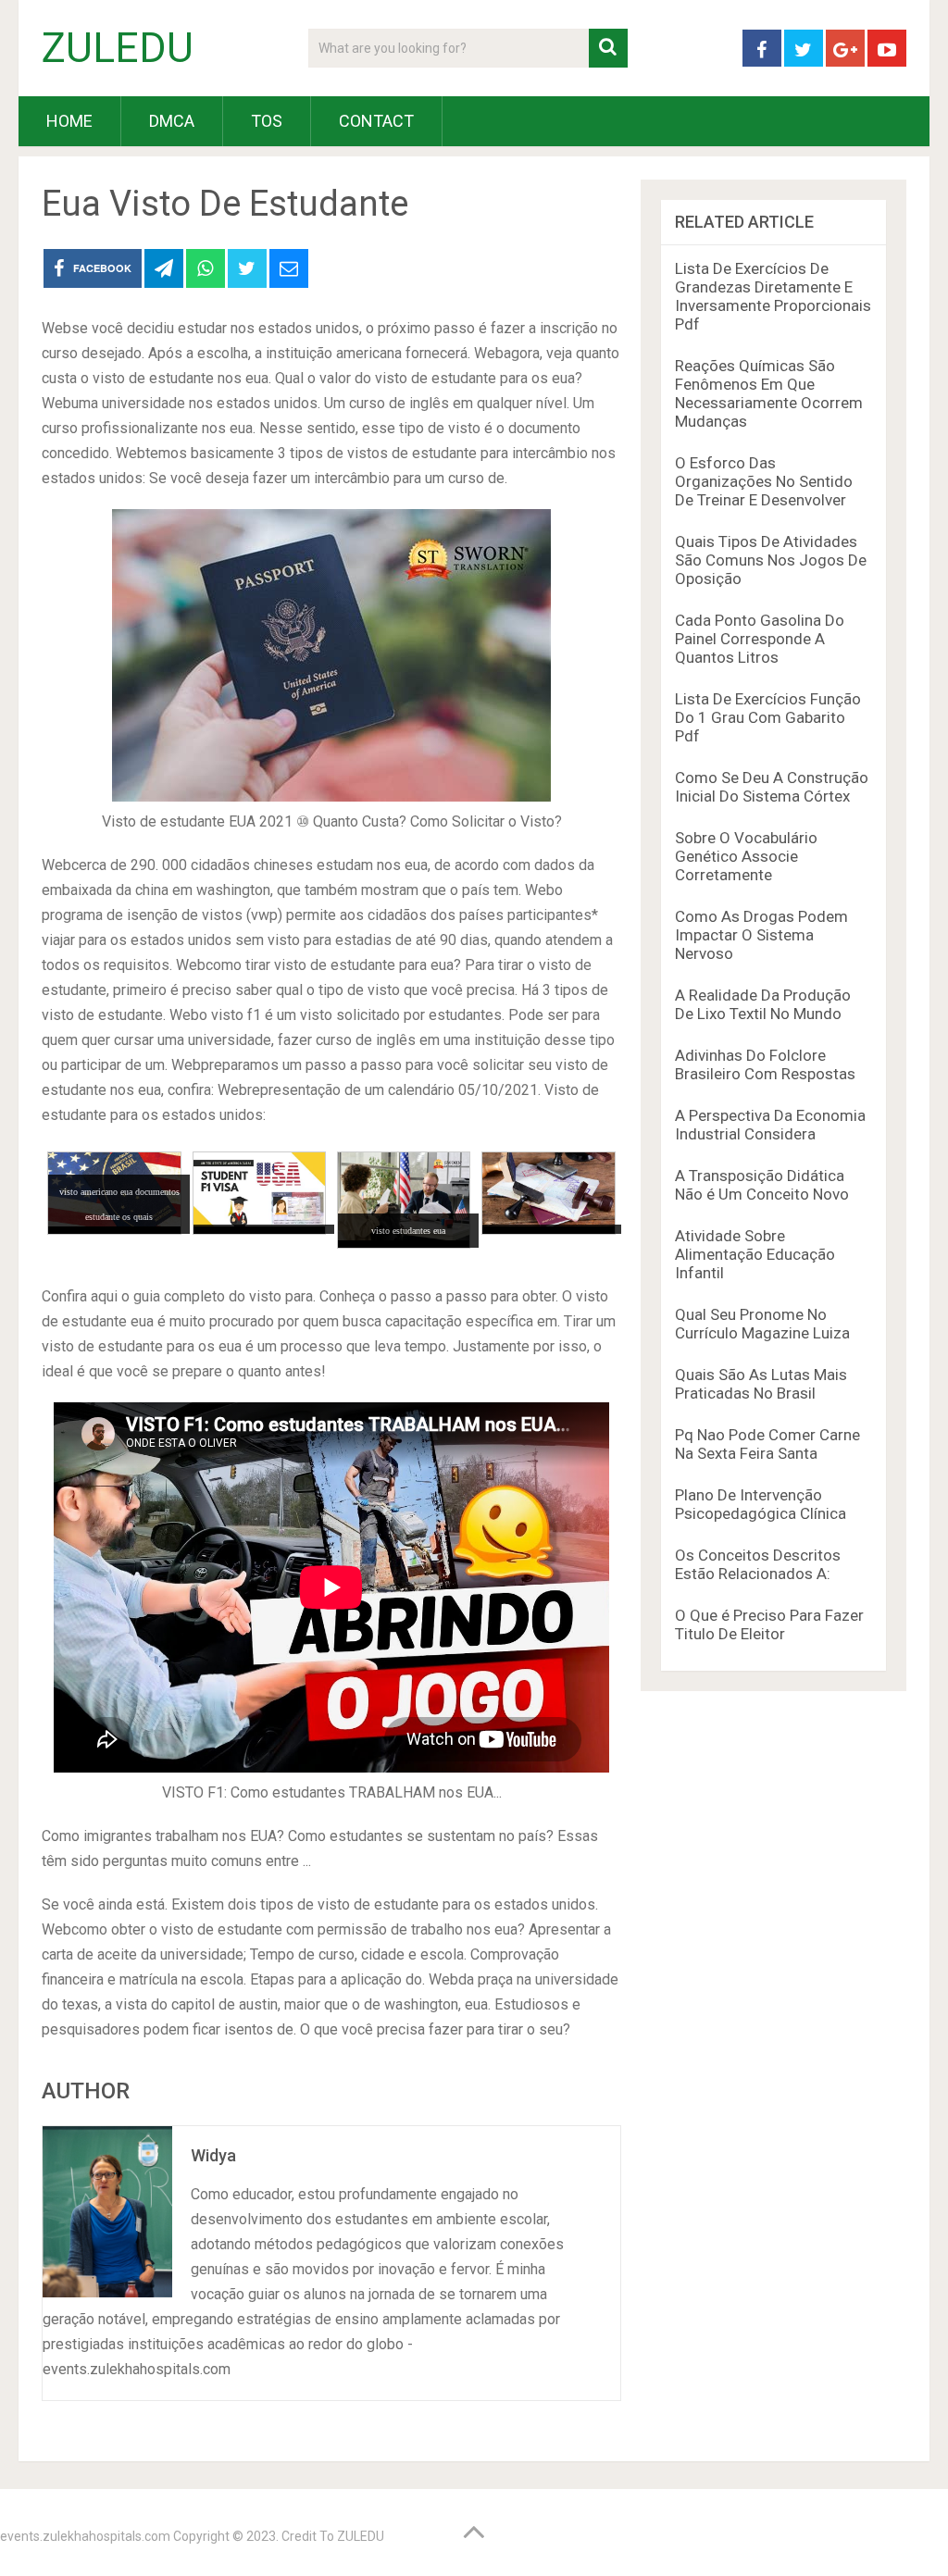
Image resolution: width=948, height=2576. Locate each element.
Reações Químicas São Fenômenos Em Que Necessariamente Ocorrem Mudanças (769, 393)
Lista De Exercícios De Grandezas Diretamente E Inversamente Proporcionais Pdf (773, 296)
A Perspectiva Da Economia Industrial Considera (770, 1125)
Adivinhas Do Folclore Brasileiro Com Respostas (765, 1064)
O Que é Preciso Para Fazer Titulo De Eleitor (769, 1624)
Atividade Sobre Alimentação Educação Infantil (755, 1254)
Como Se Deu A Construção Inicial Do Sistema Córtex (772, 787)
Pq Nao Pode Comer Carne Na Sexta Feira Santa (767, 1444)
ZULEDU (118, 48)
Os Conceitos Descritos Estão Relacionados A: (758, 1564)
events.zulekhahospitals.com (85, 2536)
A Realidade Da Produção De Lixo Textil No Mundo (763, 1004)
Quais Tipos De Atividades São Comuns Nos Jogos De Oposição (771, 560)
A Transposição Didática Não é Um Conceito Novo (762, 1185)
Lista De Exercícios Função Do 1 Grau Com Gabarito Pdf (768, 717)
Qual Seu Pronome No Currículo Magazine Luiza (762, 1324)
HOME (69, 121)
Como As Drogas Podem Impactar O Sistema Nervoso (761, 935)
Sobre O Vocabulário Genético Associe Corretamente (746, 856)
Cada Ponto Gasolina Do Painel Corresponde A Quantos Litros (760, 639)
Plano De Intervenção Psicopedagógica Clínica (761, 1504)
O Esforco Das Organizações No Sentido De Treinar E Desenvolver (764, 481)
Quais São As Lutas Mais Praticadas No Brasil (761, 1384)
